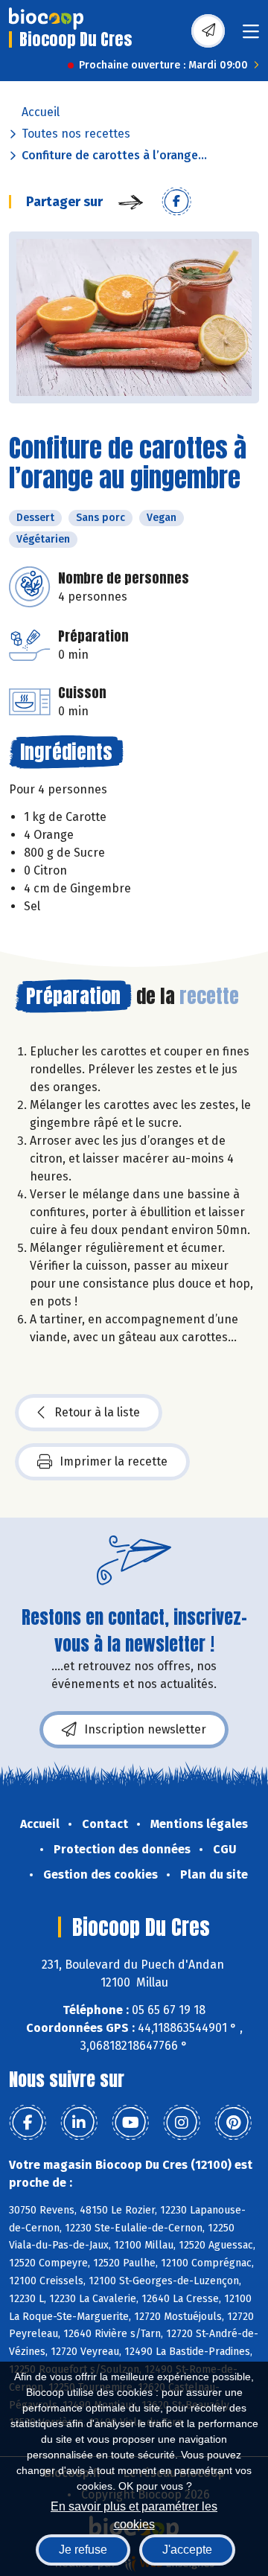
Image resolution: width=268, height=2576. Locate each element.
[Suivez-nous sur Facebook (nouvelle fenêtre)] (28, 2123)
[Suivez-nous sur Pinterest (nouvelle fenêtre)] (233, 2123)
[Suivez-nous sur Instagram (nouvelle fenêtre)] (182, 2123)
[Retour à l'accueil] (46, 19)
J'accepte (187, 2550)
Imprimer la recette (114, 1461)
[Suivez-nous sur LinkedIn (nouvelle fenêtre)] (79, 2123)
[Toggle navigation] (251, 36)
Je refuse (83, 2550)
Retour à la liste (97, 1412)
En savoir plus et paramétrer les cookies (134, 2514)
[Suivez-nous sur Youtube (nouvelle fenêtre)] (130, 2123)
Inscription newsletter (145, 1729)
